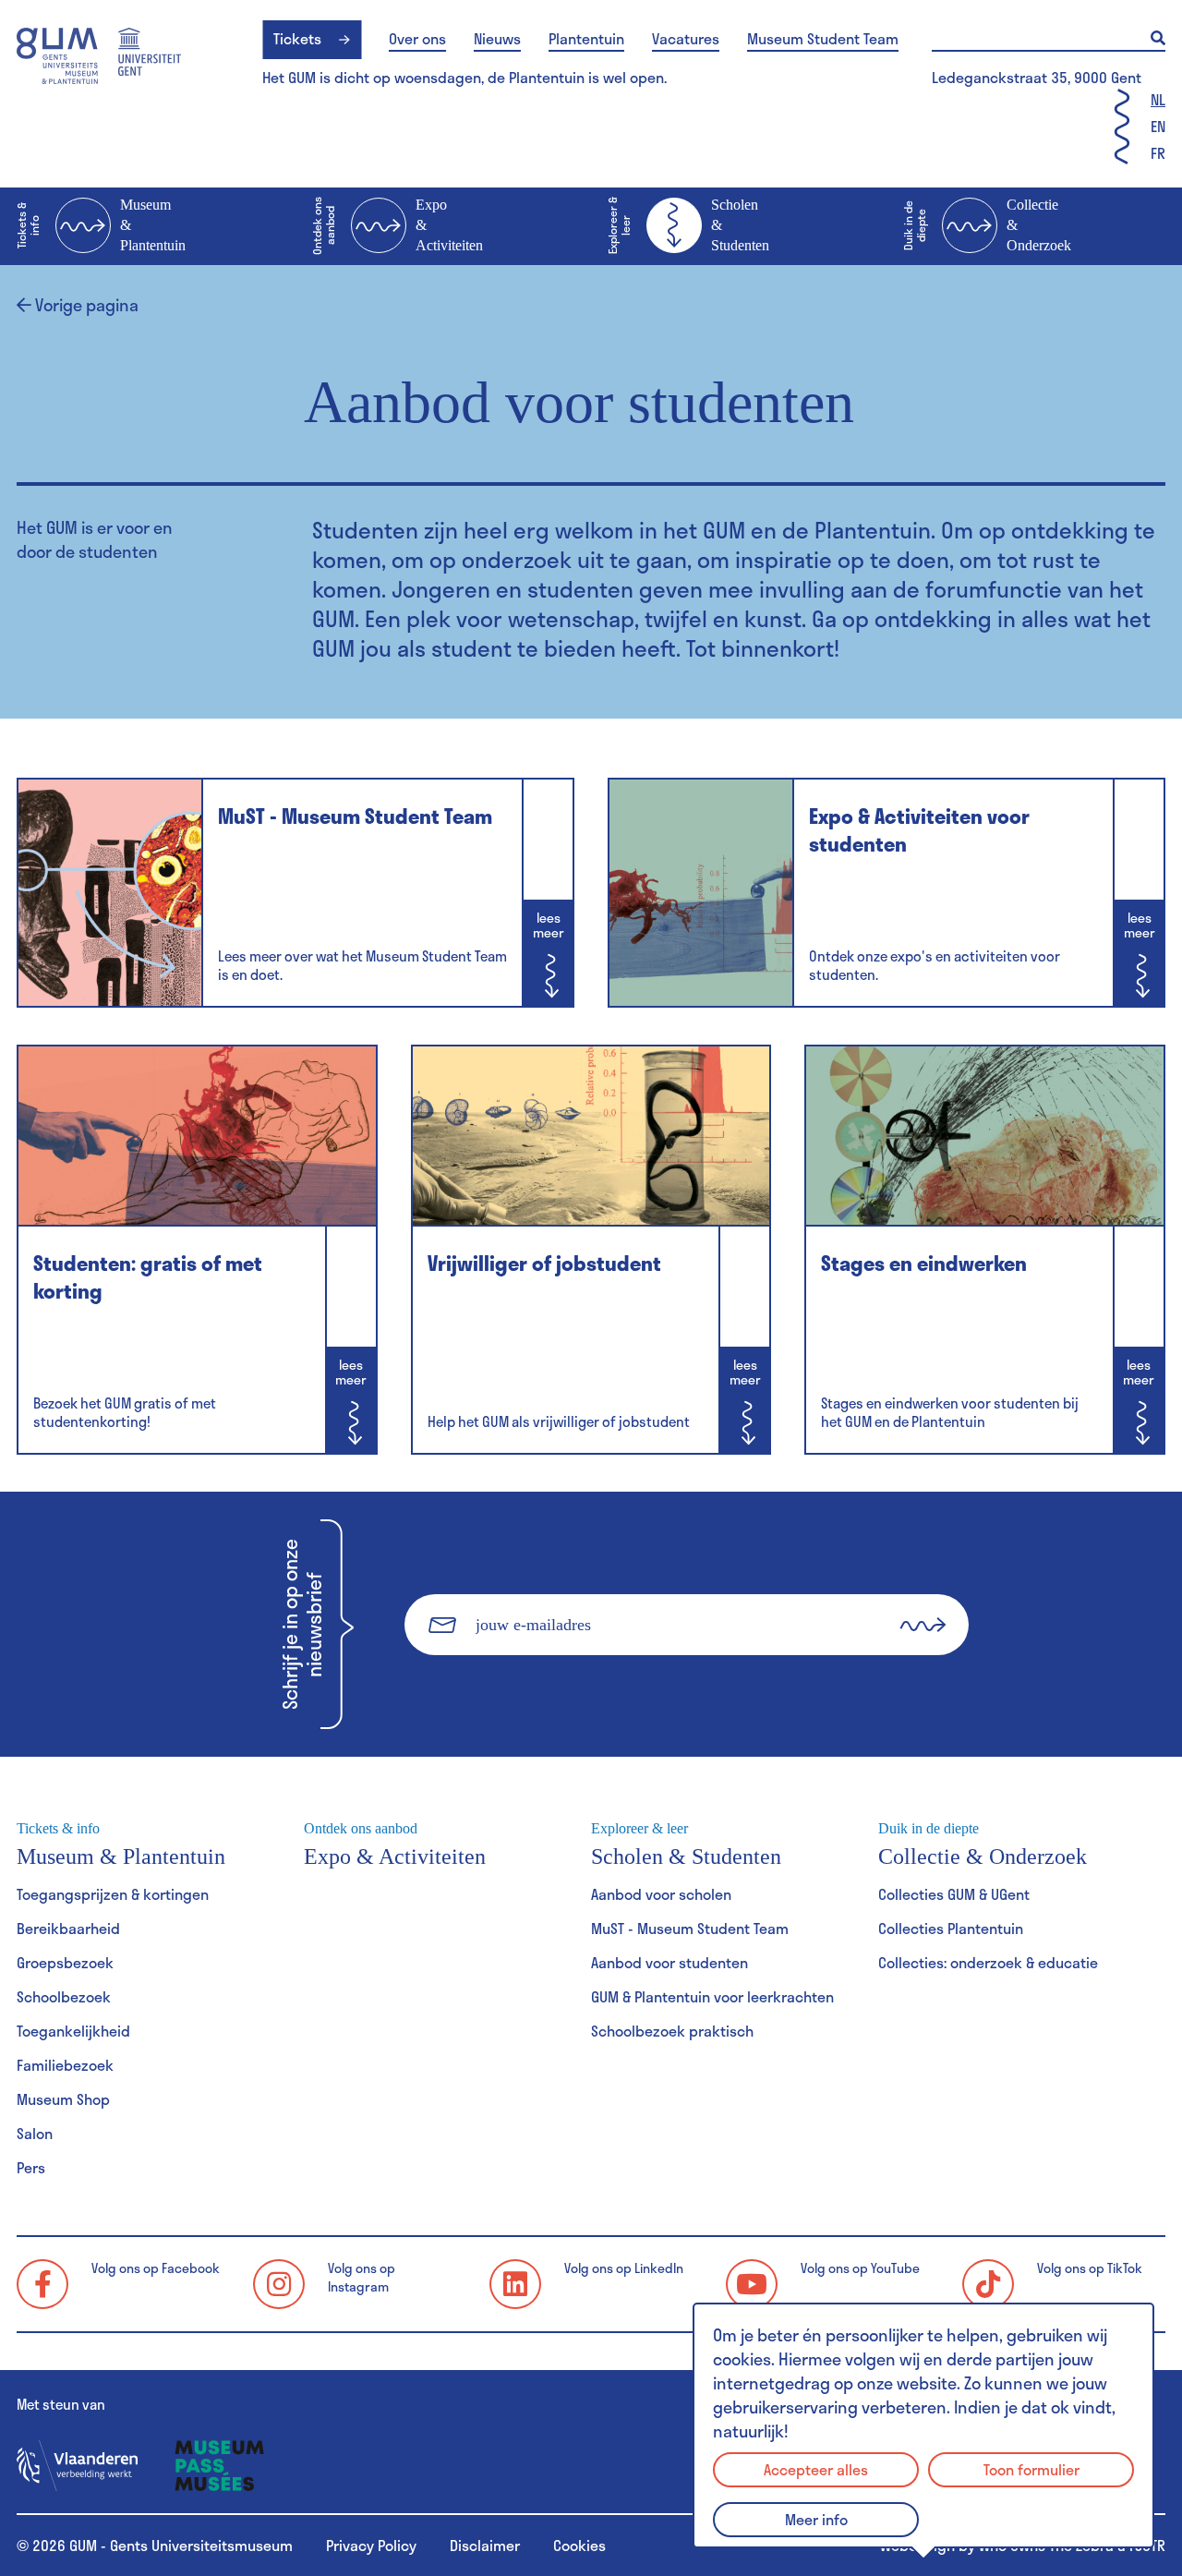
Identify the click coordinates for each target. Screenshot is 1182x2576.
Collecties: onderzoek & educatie (988, 1962)
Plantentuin (586, 39)
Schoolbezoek (64, 1996)
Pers (31, 2167)
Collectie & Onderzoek (987, 225)
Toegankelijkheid (73, 2031)
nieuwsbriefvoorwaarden (646, 1686)
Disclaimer (485, 2545)
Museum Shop (63, 2099)
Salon (35, 2133)
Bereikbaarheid (68, 1928)
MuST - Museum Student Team (690, 1928)
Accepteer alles (816, 2469)
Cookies (579, 2545)
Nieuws (497, 39)
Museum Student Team (823, 39)
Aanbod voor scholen (661, 1894)
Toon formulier (1031, 2469)
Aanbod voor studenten (669, 1962)
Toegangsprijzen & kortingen (113, 1894)
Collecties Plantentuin (951, 1928)
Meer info (816, 2519)
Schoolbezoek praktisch (672, 2031)
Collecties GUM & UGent (954, 1894)
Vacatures (686, 39)
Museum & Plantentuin (101, 225)
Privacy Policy (371, 2545)
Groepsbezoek (65, 1962)
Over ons (417, 39)
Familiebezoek (65, 2065)
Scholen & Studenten (688, 225)
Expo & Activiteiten (398, 226)
